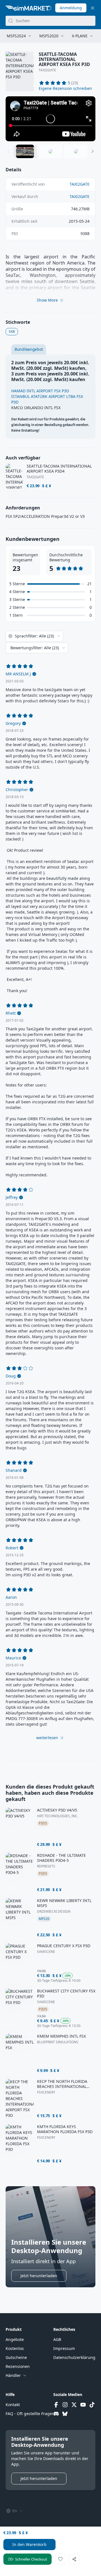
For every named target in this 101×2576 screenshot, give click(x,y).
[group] (50, 119)
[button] (65, 88)
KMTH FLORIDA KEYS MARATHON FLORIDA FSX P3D (65, 2129)
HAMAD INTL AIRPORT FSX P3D (40, 391)
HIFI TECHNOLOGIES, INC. (58, 1816)
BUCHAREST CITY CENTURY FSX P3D (66, 1994)
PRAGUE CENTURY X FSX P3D (64, 1946)
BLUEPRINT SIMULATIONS (58, 2042)
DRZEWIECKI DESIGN (54, 1912)
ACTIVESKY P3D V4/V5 (57, 1810)
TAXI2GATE (47, 70)
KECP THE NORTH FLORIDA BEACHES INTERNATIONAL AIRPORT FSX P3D (62, 2084)
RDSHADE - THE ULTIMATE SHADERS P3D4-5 (61, 1858)
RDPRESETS (46, 1866)
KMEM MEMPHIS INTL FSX (61, 2036)
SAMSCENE (46, 1952)
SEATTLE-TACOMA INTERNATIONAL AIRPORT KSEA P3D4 (59, 469)
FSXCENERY (46, 2092)
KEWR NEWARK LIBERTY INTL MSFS (64, 1903)
